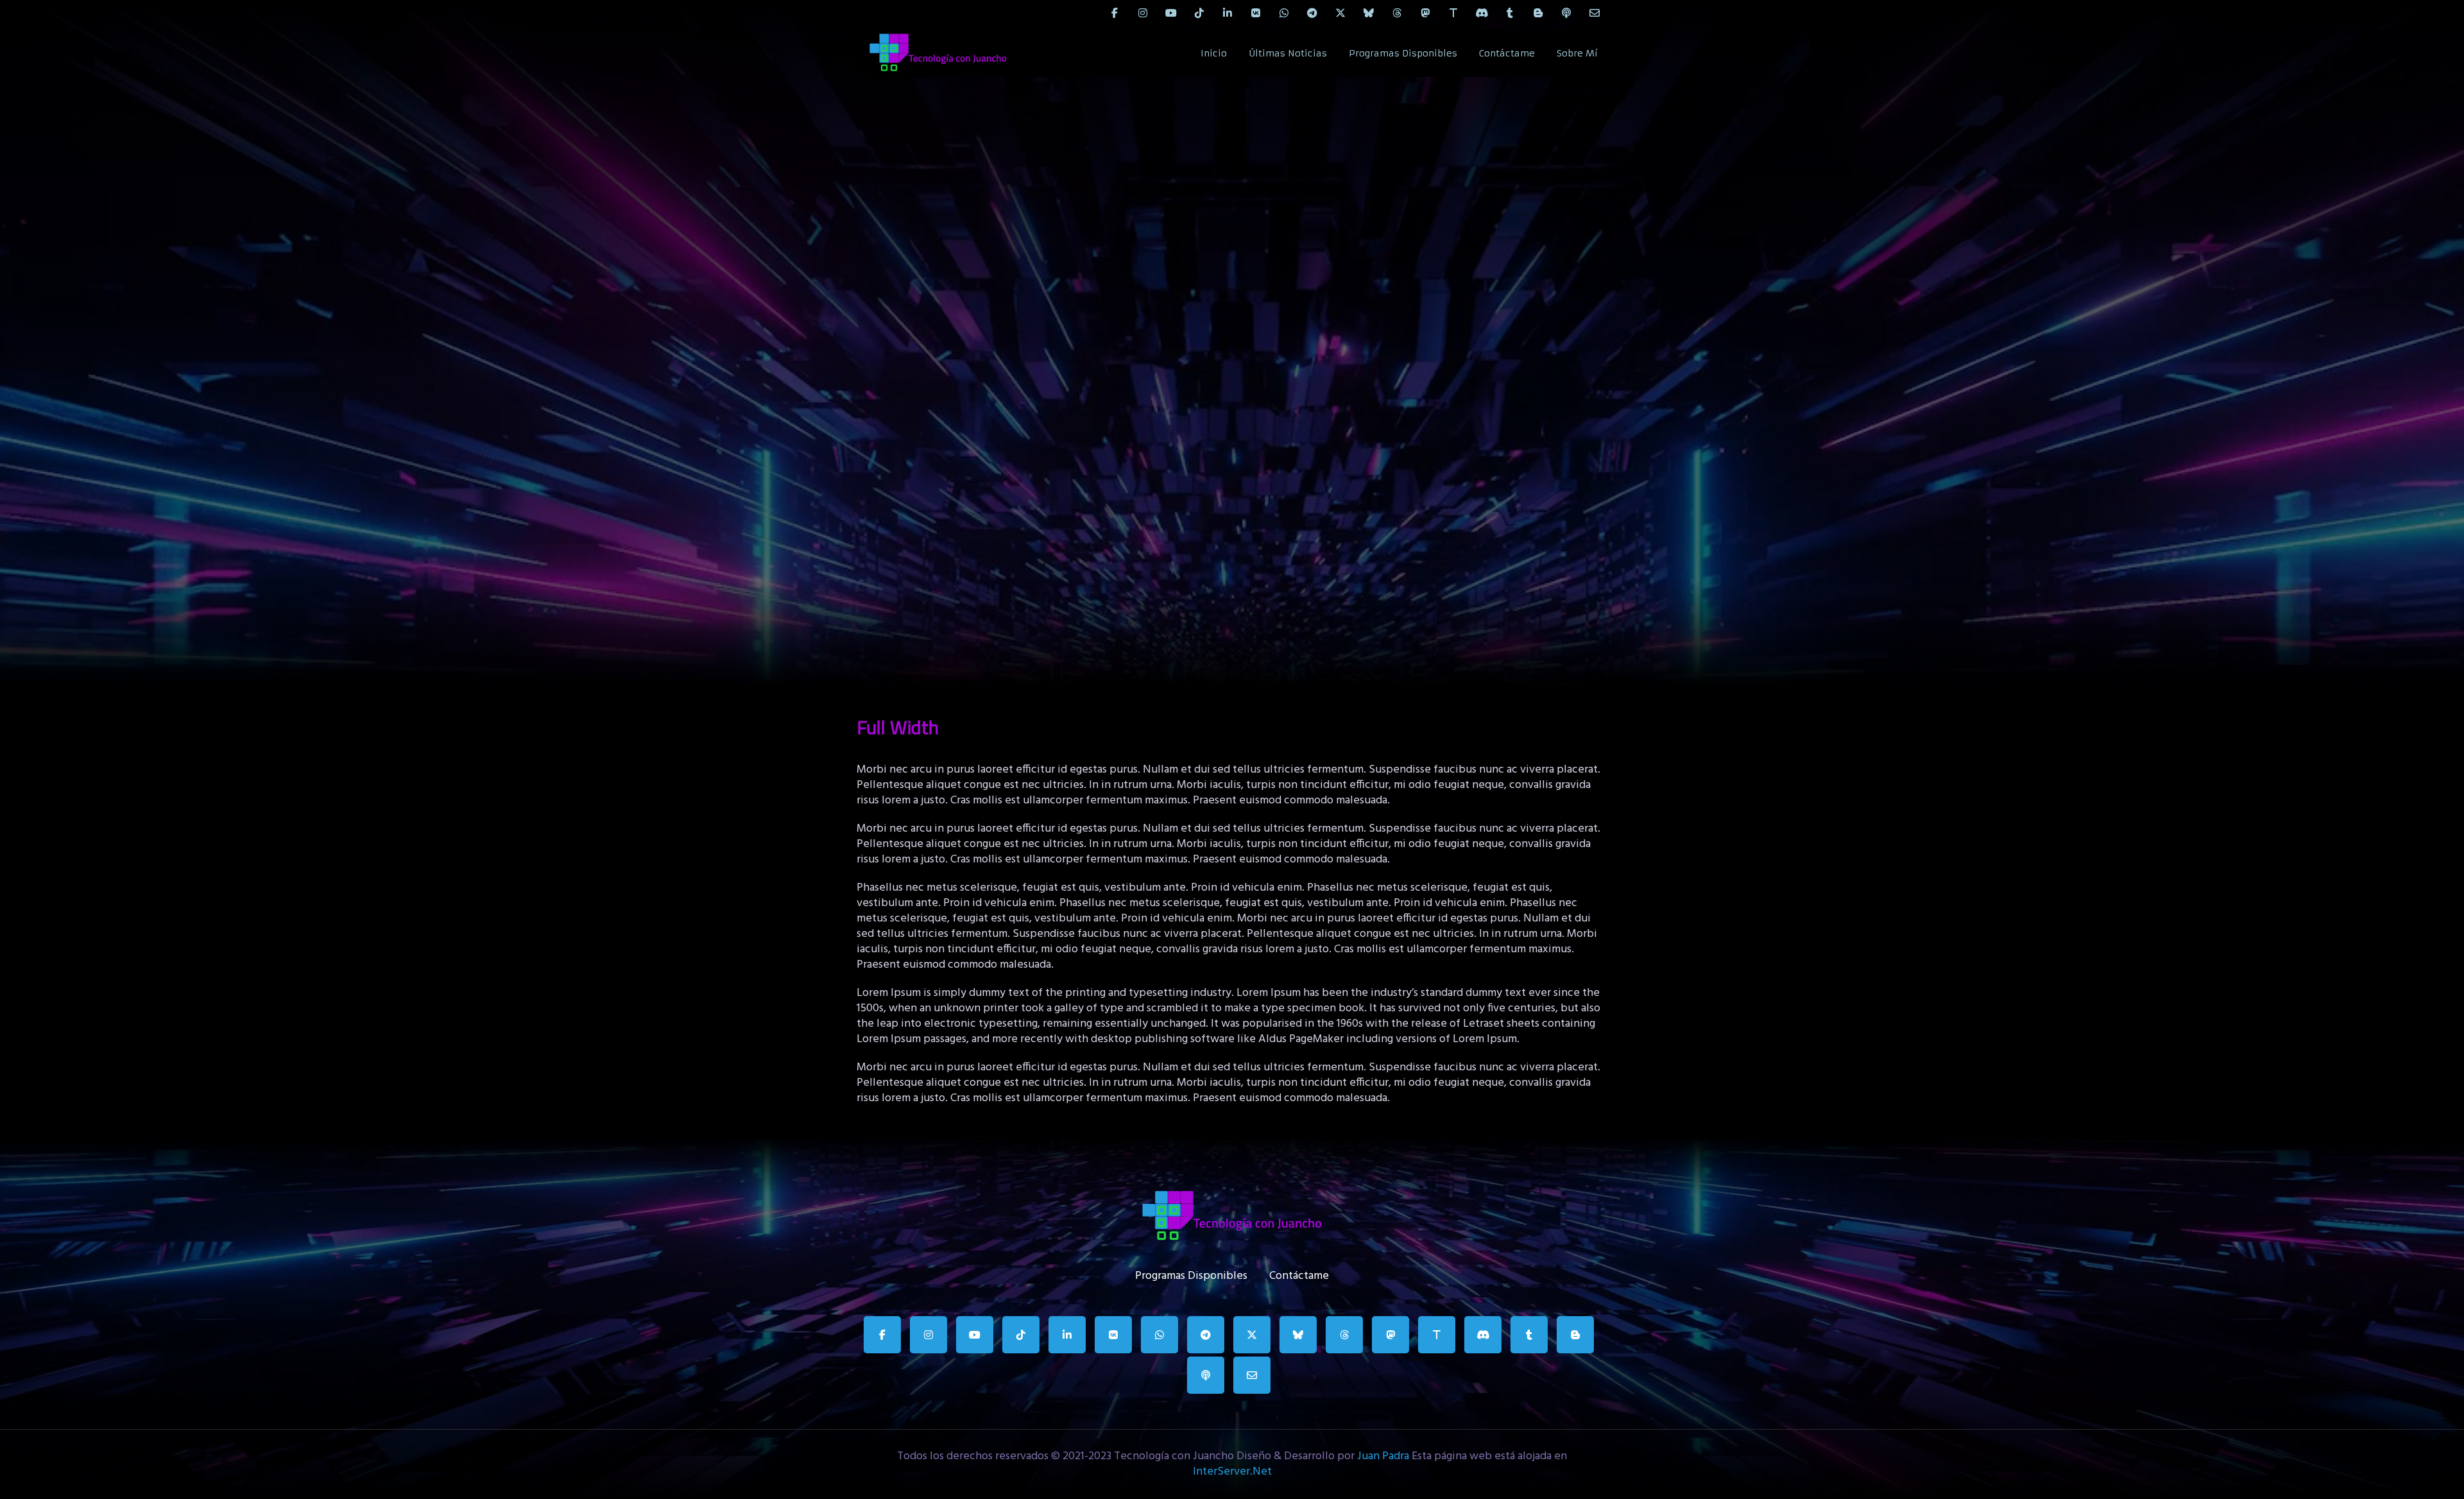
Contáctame (1507, 53)
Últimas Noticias (1288, 53)
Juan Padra (1383, 1456)
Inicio (1214, 53)
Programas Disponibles (1403, 53)
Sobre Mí (1577, 53)
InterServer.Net (1232, 1472)
